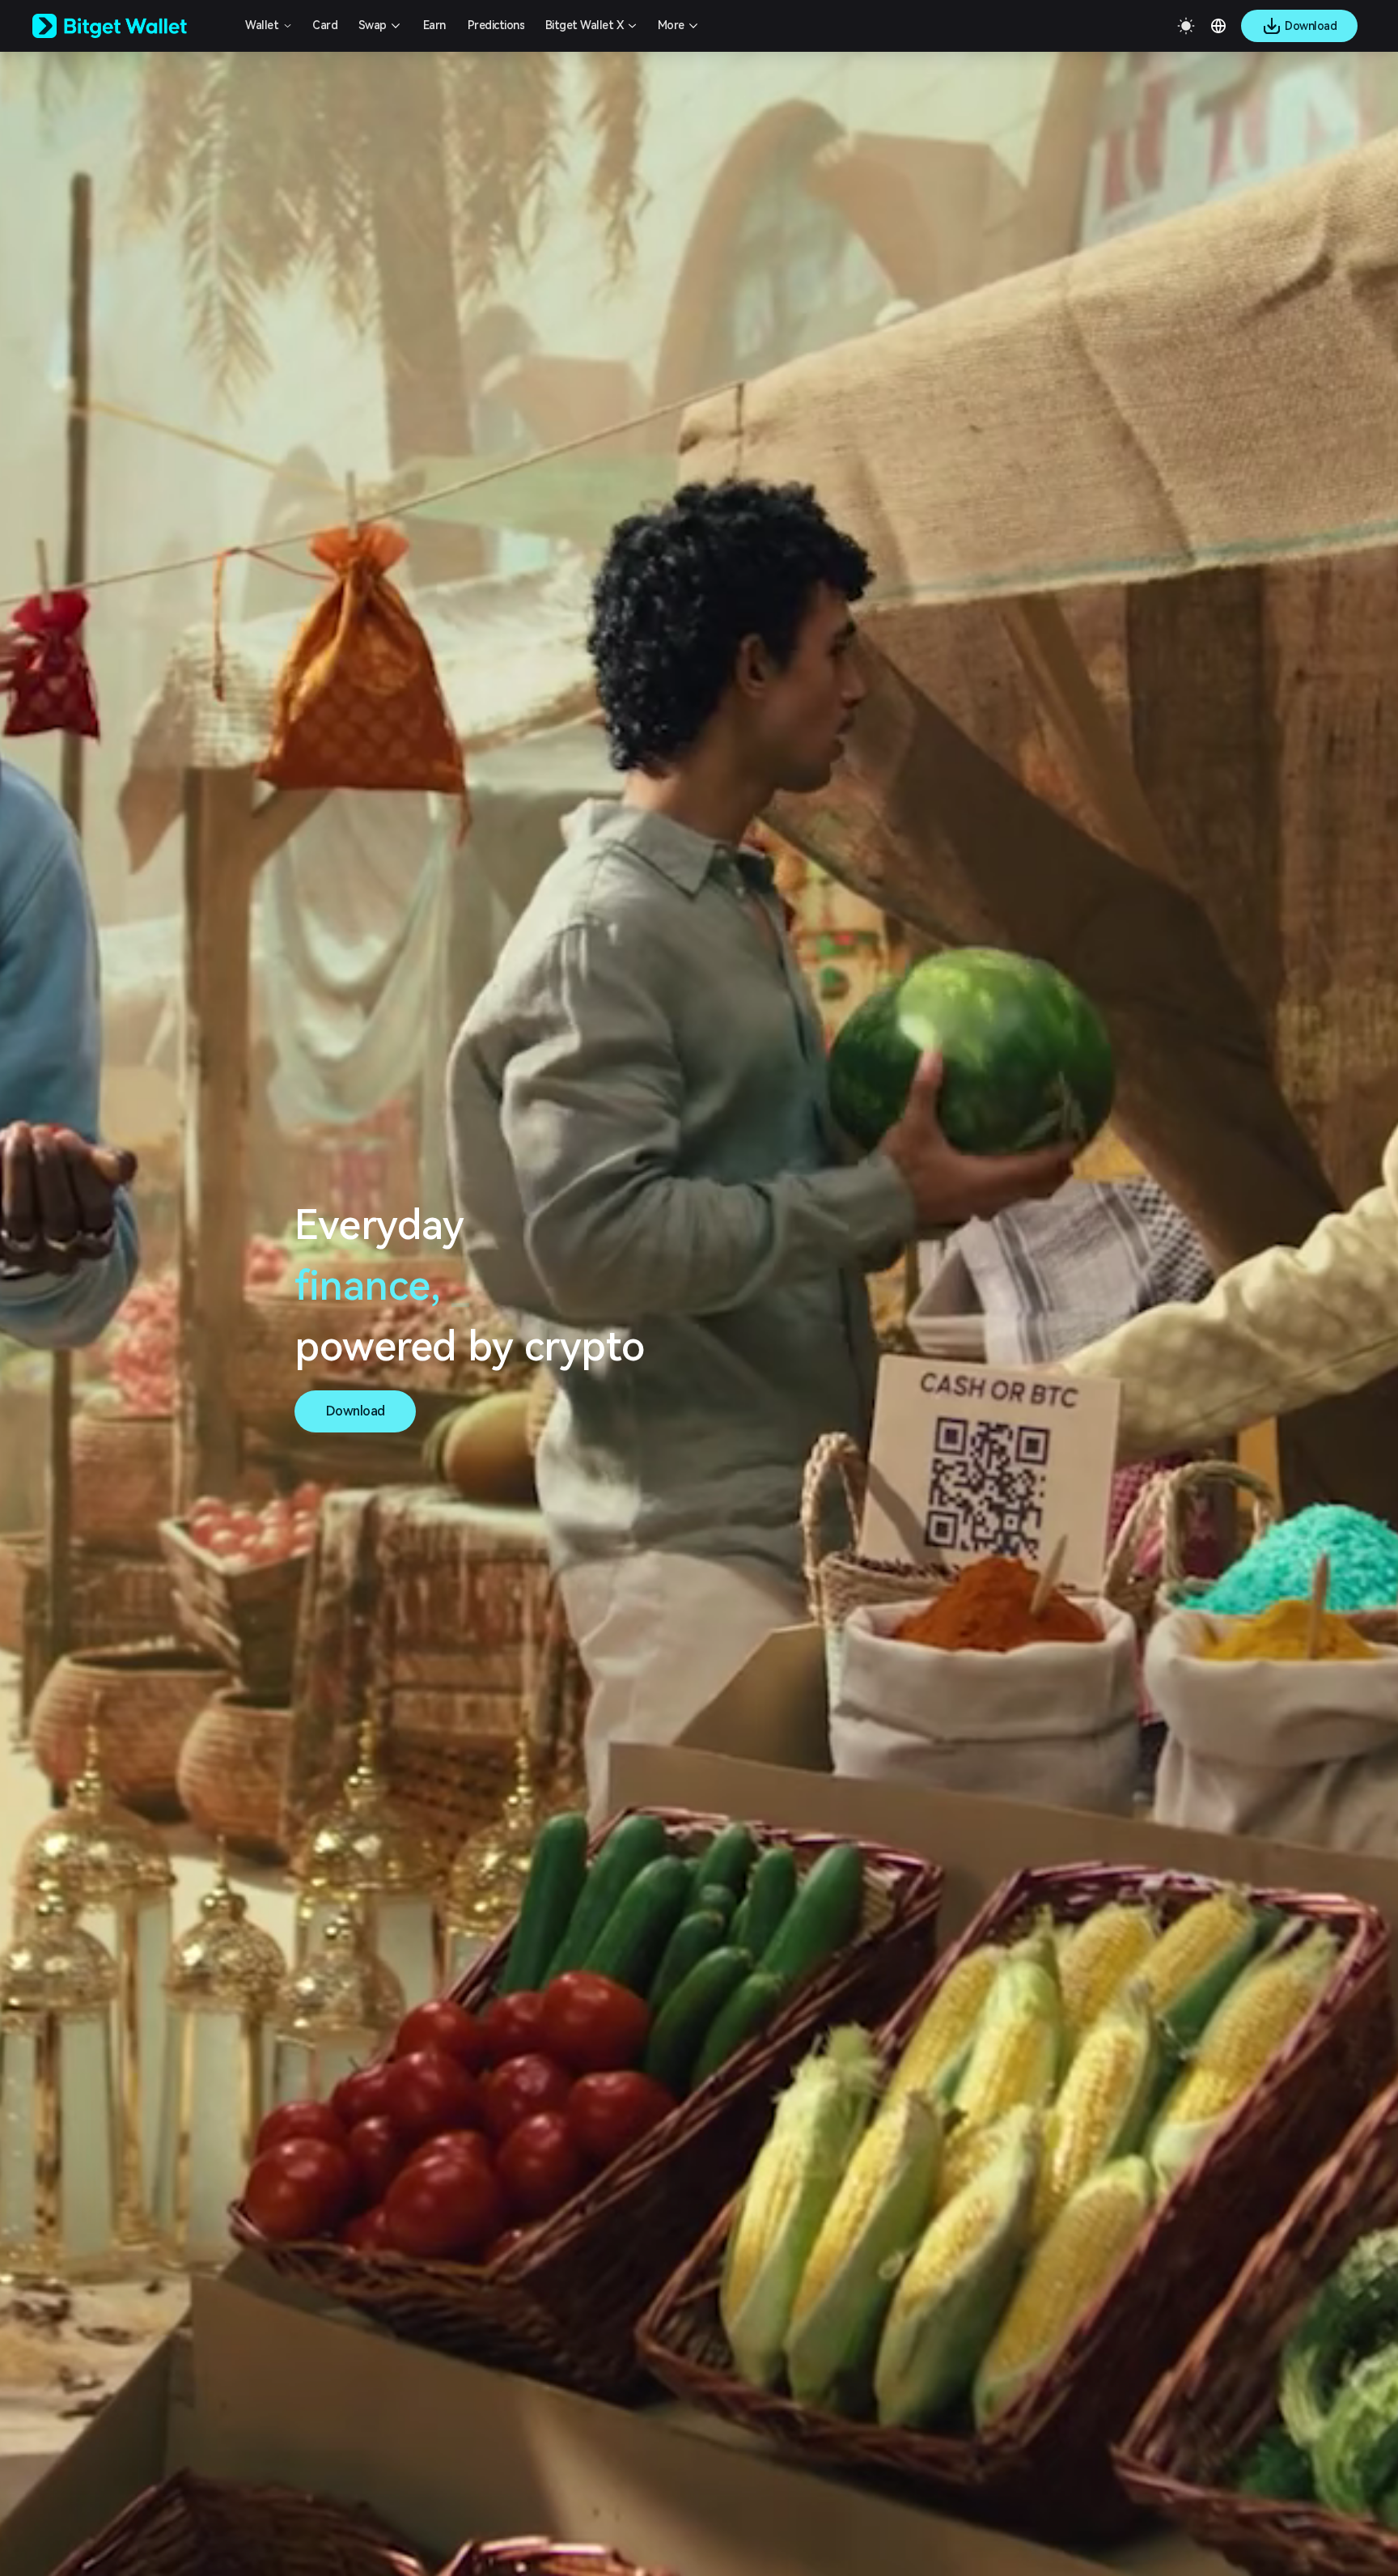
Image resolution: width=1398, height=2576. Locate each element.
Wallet (262, 25)
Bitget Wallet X (585, 25)
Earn (434, 25)
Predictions (496, 25)
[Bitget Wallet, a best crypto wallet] (130, 26)
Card (325, 25)
